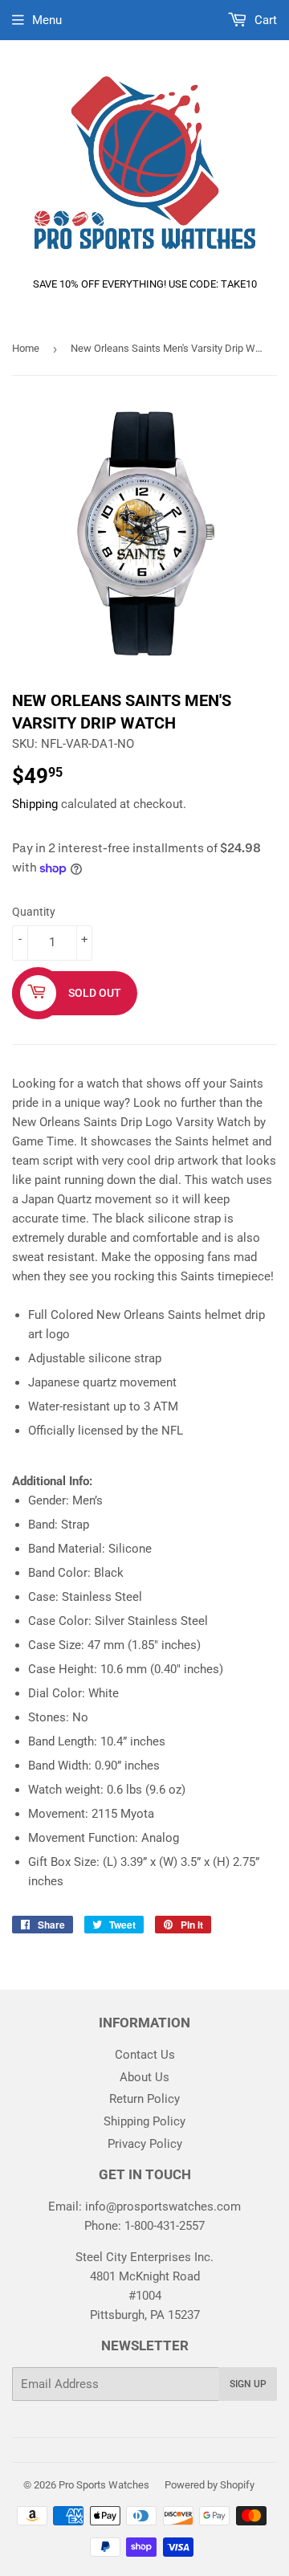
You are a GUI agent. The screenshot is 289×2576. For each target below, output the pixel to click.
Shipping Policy (144, 2121)
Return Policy (144, 2099)
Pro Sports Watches (104, 2485)
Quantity (34, 912)
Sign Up (248, 2384)
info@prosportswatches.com (163, 2207)
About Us (144, 2077)
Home (26, 348)
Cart (264, 20)
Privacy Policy (145, 2144)
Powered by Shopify (210, 2485)
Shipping (35, 804)
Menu (47, 20)
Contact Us (145, 2055)
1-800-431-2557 (165, 2226)
